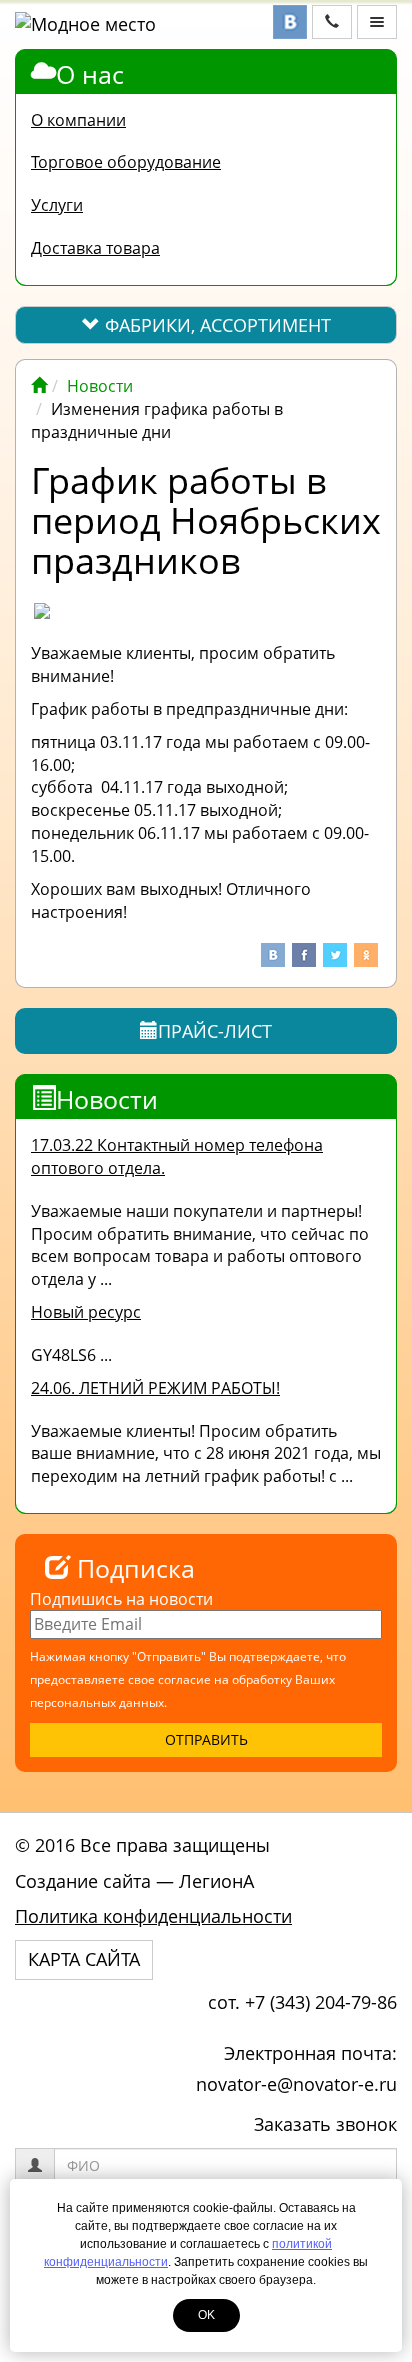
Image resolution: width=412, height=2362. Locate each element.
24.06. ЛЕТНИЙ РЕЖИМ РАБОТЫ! (155, 1388)
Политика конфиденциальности (153, 1916)
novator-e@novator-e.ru (296, 2084)
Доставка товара (95, 248)
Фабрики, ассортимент (215, 325)
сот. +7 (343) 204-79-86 (302, 2002)
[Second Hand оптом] (39, 386)
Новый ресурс (86, 1312)
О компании (78, 120)
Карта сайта (84, 1959)
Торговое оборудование (126, 162)
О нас (90, 74)
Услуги (57, 205)
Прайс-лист (215, 1031)
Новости (100, 386)
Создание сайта (83, 1881)
